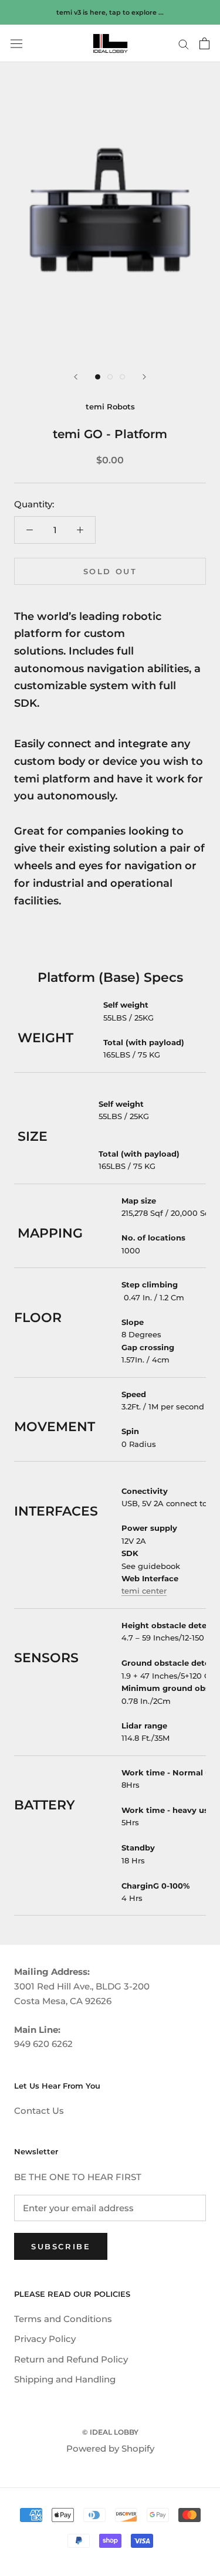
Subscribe (61, 2246)
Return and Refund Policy (71, 2359)
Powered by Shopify (110, 2448)
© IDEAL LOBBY (110, 2432)
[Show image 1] (98, 377)
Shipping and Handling (65, 2379)
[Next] (144, 377)
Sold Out (110, 571)
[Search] (184, 43)
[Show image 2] (110, 377)
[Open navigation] (16, 44)
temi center (144, 1591)
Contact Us (39, 2111)
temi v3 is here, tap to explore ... (110, 12)
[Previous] (76, 377)
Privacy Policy (45, 2339)
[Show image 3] (122, 377)
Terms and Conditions (63, 2319)
